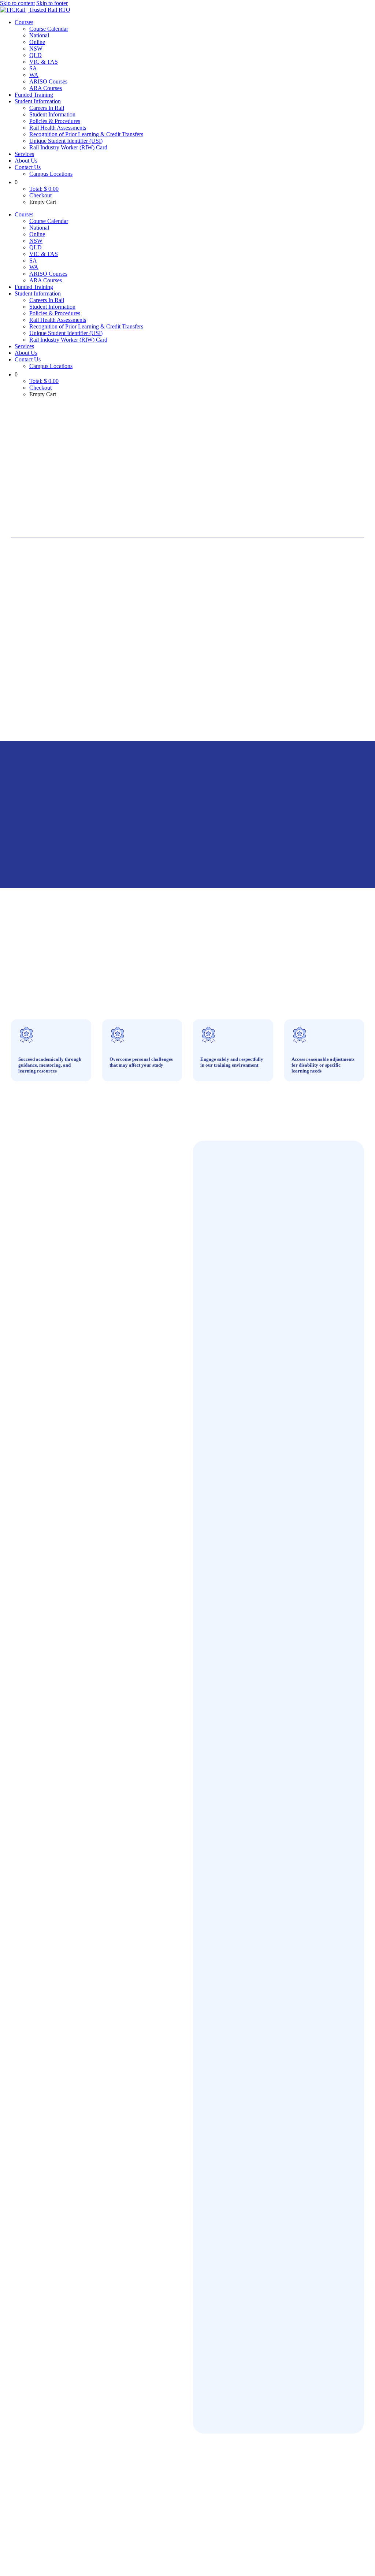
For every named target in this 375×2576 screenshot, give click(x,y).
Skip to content (17, 3)
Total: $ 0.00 (44, 189)
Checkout (40, 195)
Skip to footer (52, 3)
